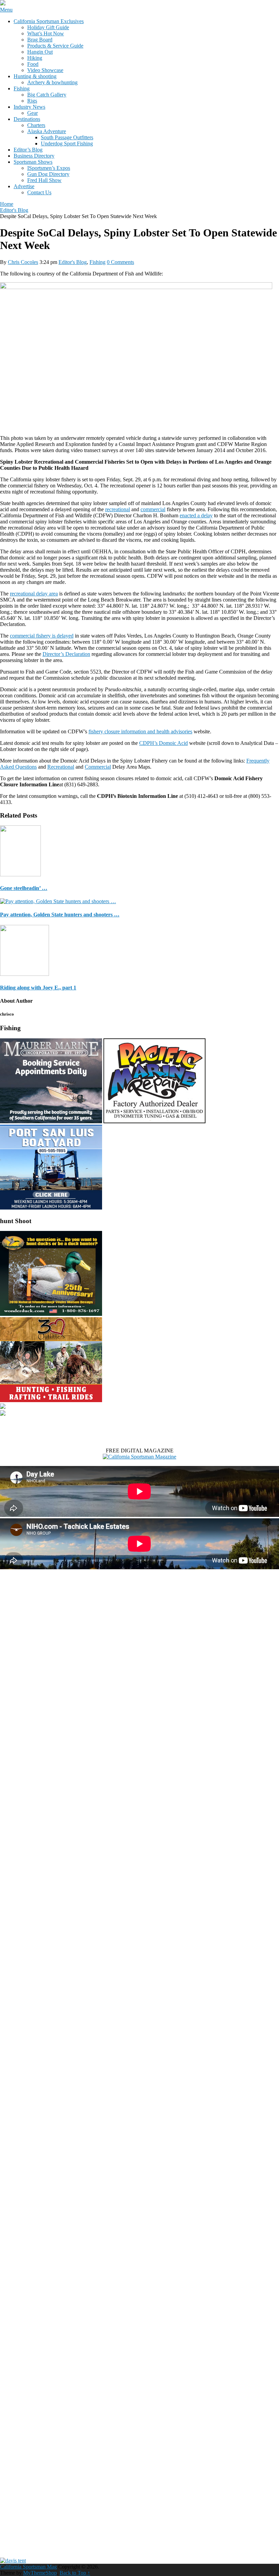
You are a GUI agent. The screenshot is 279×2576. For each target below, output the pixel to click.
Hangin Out (40, 52)
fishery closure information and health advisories (140, 731)
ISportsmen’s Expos (49, 168)
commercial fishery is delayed (42, 636)
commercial (153, 509)
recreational (118, 509)
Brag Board (40, 40)
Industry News (29, 107)
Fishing (22, 88)
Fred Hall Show (44, 180)
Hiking (35, 58)
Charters (36, 125)
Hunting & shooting (35, 76)
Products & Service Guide (55, 46)
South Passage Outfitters (67, 137)
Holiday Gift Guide (48, 27)
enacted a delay (196, 515)
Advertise (24, 186)
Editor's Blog (73, 262)
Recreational (61, 767)
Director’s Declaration (66, 654)
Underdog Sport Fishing (67, 144)
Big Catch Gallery (47, 95)
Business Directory (34, 156)
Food (33, 64)
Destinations (27, 119)
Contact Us (39, 192)
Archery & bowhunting (52, 82)
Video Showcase (45, 70)
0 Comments (120, 262)
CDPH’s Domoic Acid (163, 743)
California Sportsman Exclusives (49, 21)
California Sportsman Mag (28, 2567)
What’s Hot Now (46, 33)
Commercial (98, 767)
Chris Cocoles (23, 262)
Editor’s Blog (28, 150)
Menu (6, 10)
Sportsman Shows (33, 162)
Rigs (32, 101)
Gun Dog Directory (48, 174)
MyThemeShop (40, 2573)
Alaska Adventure (47, 131)
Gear (32, 113)
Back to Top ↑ (75, 2573)
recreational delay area (34, 594)
